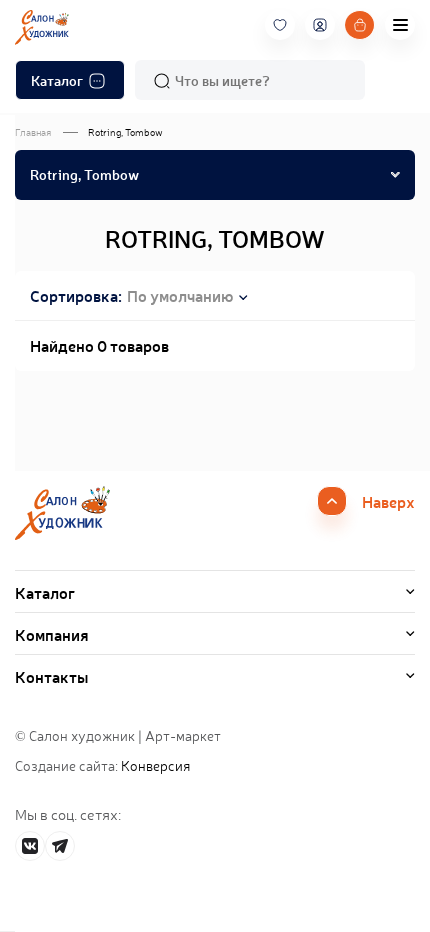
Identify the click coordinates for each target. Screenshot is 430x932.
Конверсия (155, 765)
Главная (33, 131)
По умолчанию (180, 295)
